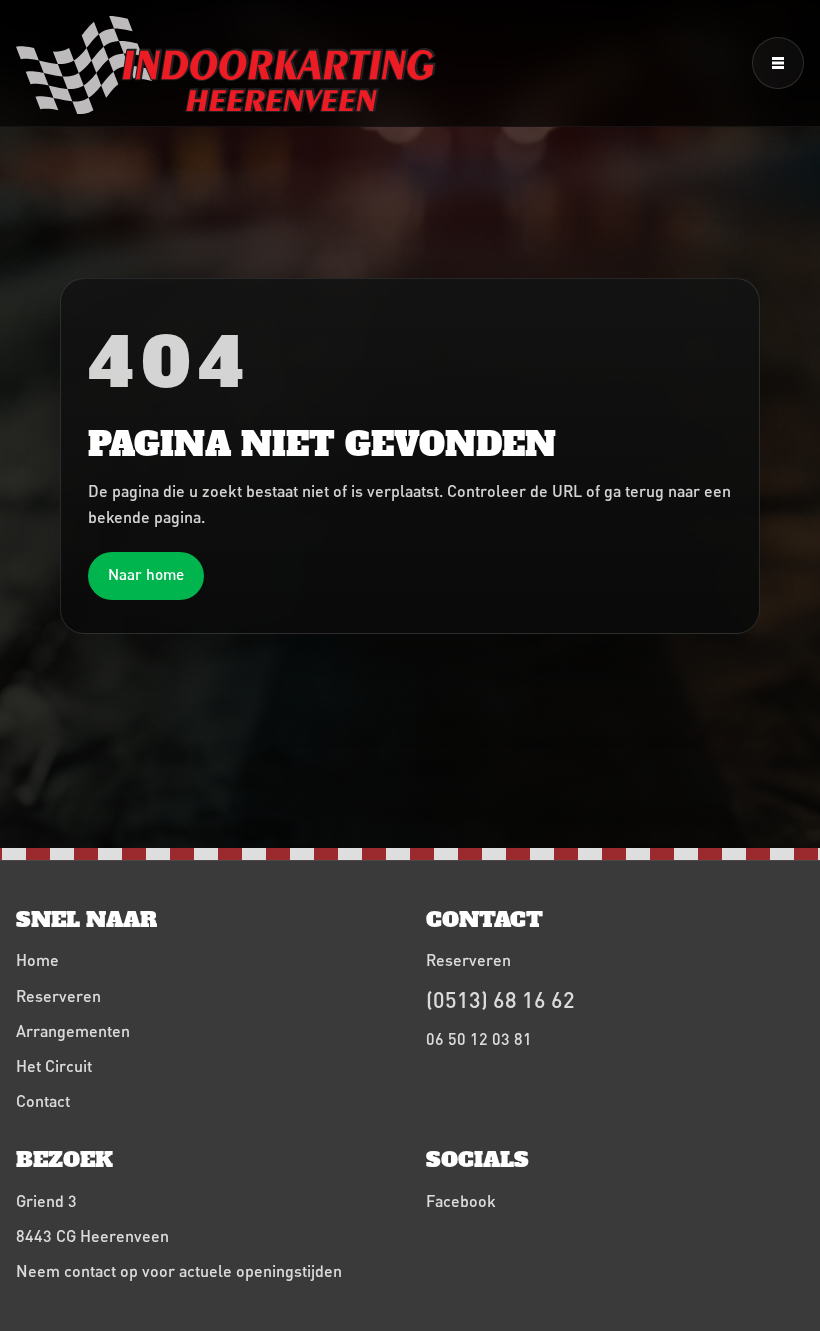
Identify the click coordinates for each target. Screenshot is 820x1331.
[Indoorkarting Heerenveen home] (226, 65)
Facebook (461, 1200)
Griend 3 (46, 1200)
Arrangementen (73, 1030)
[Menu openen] (778, 63)
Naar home (146, 574)
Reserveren (58, 995)
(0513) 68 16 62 (500, 999)
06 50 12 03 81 (479, 1038)
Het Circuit (54, 1065)
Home (37, 959)
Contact (43, 1100)
